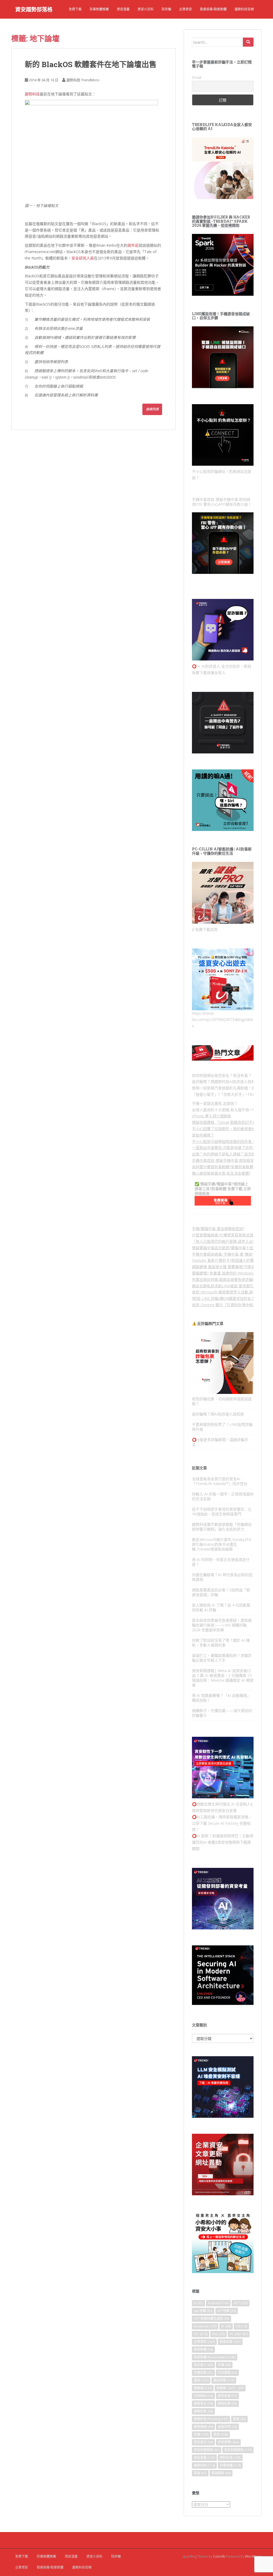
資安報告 (203, 2442)
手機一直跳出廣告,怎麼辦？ (215, 1103)
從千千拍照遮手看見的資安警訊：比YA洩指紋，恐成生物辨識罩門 (222, 1512)
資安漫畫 (123, 9)
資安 (221, 2434)
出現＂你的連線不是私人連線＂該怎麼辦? (226, 1154)
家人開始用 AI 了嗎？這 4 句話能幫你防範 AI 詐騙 (221, 1607)
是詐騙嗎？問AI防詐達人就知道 (218, 1414)
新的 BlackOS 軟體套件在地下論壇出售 (91, 64)
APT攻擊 (227, 2311)
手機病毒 (203, 2373)
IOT (201, 2334)
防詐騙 (166, 9)
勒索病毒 (230, 2342)
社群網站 (203, 2396)
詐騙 (201, 2434)
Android (218, 2303)
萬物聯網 (203, 2427)
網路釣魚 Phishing (211, 2419)
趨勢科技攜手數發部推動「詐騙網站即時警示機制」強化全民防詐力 (222, 1527)
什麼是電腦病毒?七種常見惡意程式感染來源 (228, 1235)
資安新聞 (228, 2442)
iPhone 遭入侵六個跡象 (212, 1116)
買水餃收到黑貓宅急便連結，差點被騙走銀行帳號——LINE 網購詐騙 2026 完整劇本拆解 (222, 1625)
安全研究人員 (83, 258)
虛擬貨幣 (227, 2427)
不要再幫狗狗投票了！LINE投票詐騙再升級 (222, 1427)
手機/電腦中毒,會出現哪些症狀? (218, 1229)
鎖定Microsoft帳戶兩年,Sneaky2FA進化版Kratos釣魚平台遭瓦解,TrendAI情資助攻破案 (222, 1544)
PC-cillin (239, 2334)
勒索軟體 (203, 2349)
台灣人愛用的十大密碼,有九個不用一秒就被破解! (232, 1110)
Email (197, 77)
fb (226, 2326)
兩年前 (133, 245)
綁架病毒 (227, 2396)
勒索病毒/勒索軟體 (213, 9)
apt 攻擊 (203, 2311)
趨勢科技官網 (244, 9)
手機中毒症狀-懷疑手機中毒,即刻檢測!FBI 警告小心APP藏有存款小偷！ (222, 502)
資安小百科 (146, 9)
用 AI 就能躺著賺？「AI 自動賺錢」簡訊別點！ (221, 1698)
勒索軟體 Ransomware (215, 2357)
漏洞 (201, 2380)
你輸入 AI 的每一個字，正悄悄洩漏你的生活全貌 (223, 1496)
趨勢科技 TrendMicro (83, 80)
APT (241, 2303)
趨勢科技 (32, 94)
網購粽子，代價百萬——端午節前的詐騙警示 (222, 1713)
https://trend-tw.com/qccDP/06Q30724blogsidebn (222, 1020)
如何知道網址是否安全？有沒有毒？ (222, 1075)
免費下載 (75, 9)
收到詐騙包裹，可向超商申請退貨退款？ (222, 1401)
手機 (224, 2365)
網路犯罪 (227, 2403)
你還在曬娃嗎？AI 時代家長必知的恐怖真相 (222, 1577)
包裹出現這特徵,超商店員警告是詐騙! (223, 1279)
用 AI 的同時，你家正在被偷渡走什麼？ (221, 1562)
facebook (205, 2326)
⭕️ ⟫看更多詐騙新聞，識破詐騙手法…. (220, 1442)
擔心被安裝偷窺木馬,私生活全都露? (221, 1173)
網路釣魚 (203, 2411)
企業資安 (186, 9)
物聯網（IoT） (230, 2388)
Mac (218, 2334)
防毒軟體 (230, 2465)
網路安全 (203, 2403)
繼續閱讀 (152, 409)
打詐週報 (227, 2373)
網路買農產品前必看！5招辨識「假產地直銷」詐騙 (221, 1592)
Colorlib (219, 2556)
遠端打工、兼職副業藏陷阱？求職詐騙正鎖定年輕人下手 (222, 1658)
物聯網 (203, 2388)
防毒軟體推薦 (99, 9)
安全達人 (203, 2365)
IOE (241, 2326)
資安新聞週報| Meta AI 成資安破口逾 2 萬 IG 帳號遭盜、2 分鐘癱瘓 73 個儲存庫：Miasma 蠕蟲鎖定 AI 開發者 (223, 1678)
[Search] (248, 42)
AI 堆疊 (209, 1842)
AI (198, 2303)
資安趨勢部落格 (34, 9)
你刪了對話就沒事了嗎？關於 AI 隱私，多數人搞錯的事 (221, 1643)
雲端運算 (221, 2473)
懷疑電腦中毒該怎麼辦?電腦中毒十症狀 (224, 1248)
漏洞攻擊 (224, 2380)
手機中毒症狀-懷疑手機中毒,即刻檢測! (223, 1160)
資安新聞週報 (238, 2450)
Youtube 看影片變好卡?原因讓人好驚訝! (225, 1260)
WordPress (253, 2556)
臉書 (239, 2419)
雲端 (200, 2473)
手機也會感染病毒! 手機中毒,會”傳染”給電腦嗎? (231, 1254)
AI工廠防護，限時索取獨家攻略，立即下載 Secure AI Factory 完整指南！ (222, 1823)
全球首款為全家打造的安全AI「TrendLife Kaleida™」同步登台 (220, 1481)
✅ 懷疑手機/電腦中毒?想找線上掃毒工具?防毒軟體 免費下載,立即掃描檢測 (223, 1189)
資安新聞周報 (207, 2450)
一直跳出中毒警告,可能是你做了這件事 (224, 1148)
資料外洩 (230, 2458)
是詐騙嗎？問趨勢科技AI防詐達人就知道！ (227, 1082)
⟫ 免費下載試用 (205, 929)
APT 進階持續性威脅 (212, 2319)
